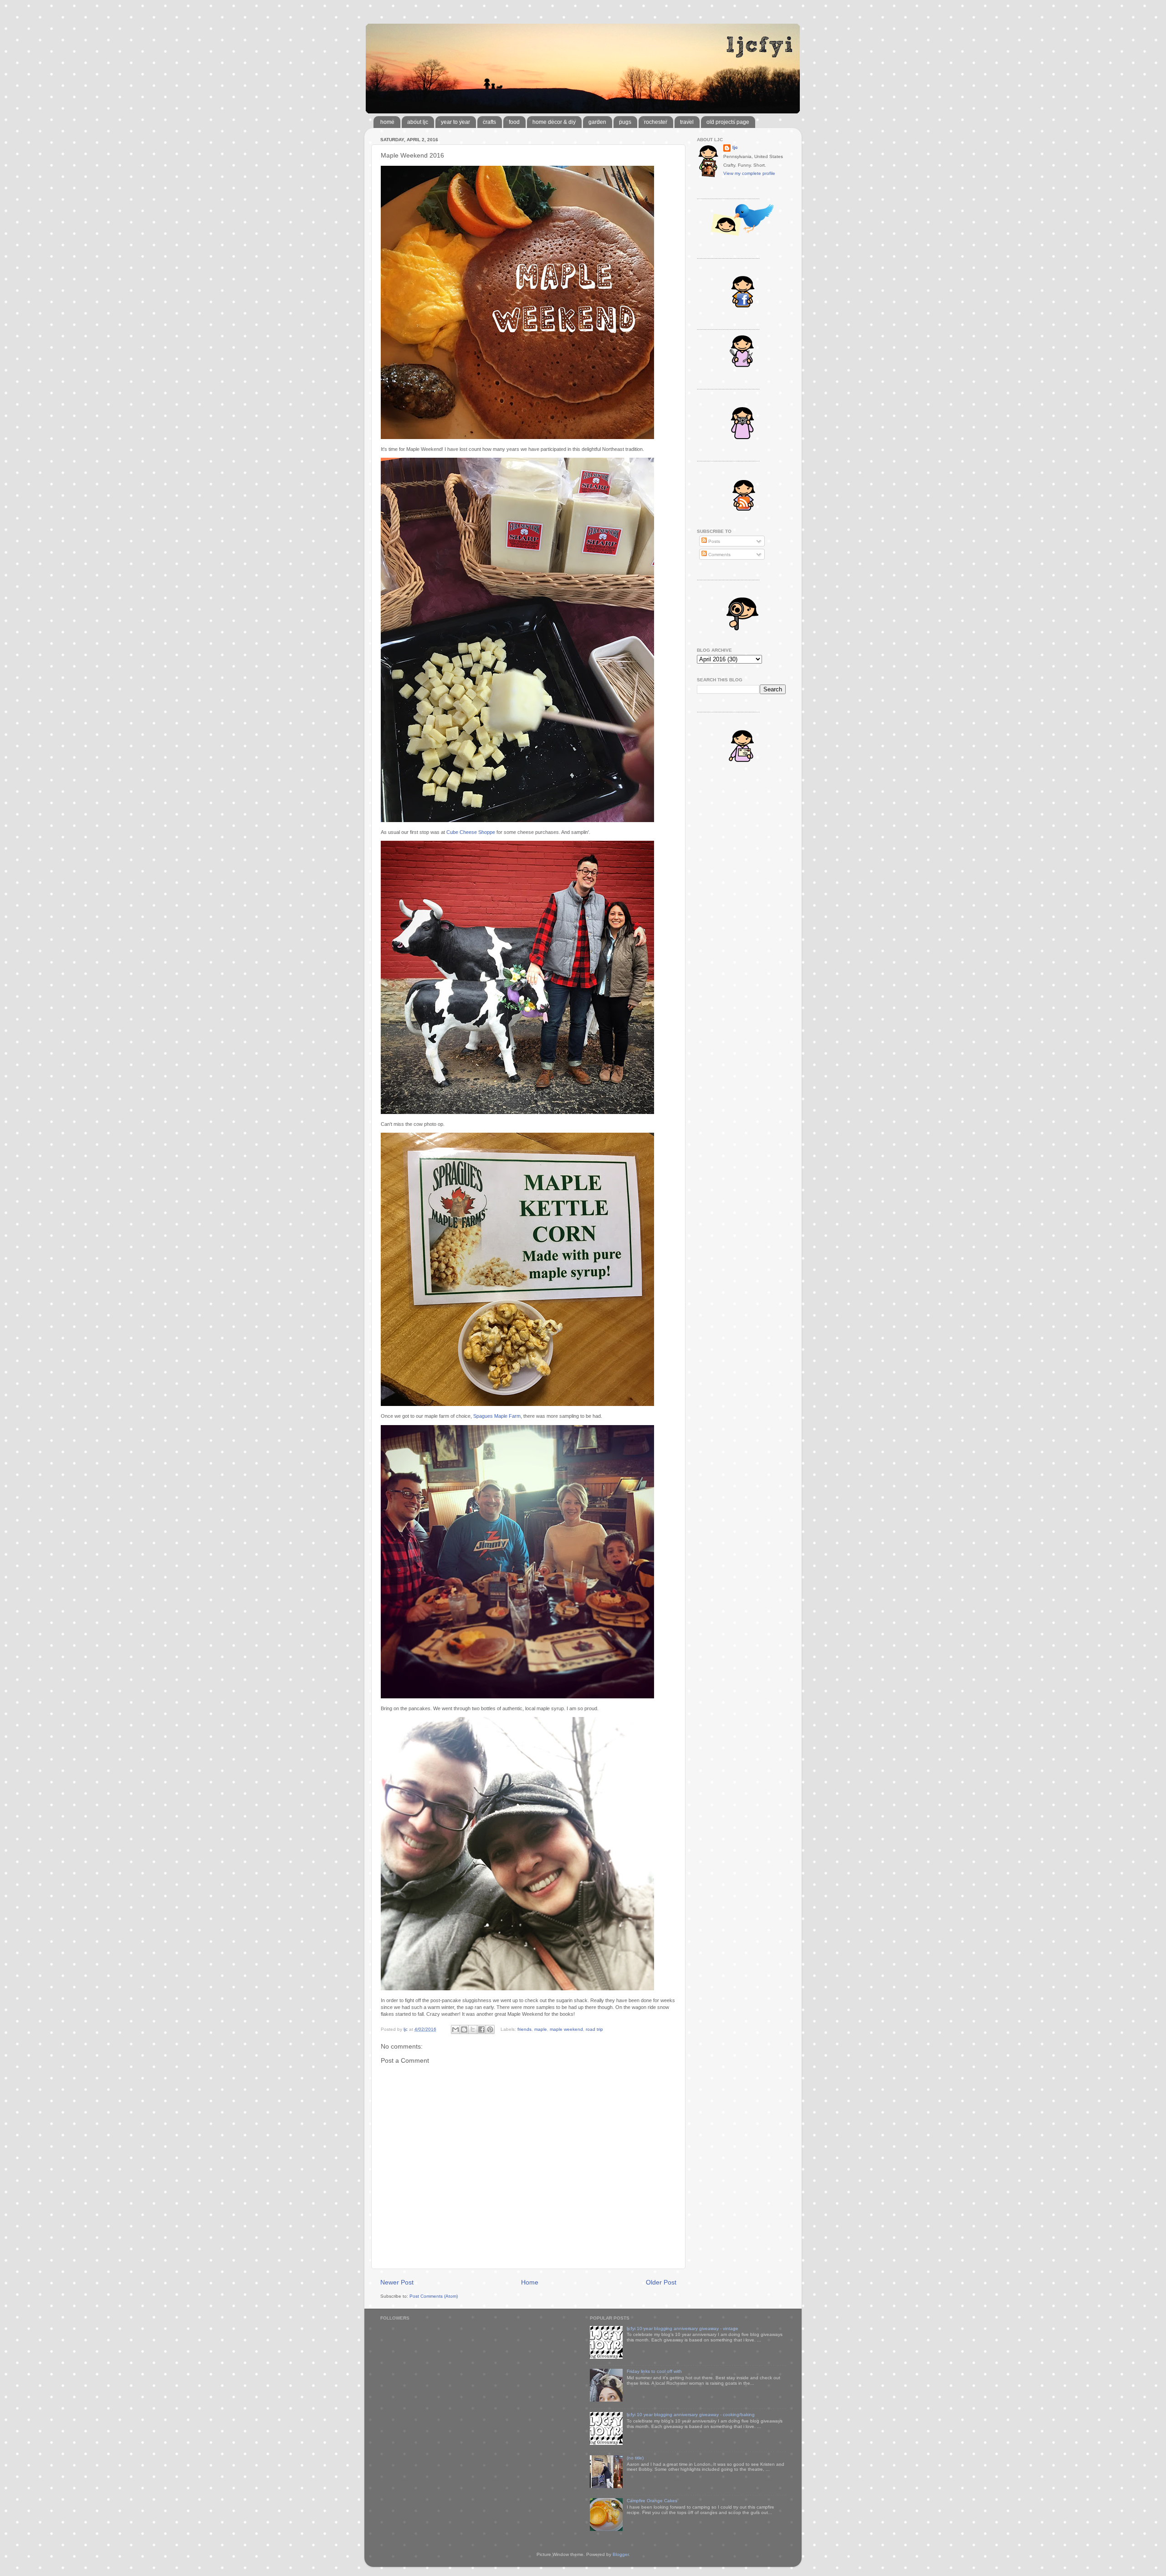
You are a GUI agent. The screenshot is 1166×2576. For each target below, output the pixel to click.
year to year (455, 122)
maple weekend (566, 2029)
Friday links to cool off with (654, 2371)
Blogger (621, 2554)
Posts (713, 541)
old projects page (728, 122)
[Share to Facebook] (481, 2029)
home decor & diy (554, 122)
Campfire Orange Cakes (652, 2501)
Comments (719, 555)
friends (524, 2029)
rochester (656, 122)
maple (541, 2029)
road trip (594, 2029)
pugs (625, 122)
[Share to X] (473, 2029)
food (514, 122)
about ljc (418, 122)
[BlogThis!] (464, 2029)
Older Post (661, 2282)
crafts (489, 122)
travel (687, 122)
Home (530, 2282)
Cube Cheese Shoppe (471, 832)
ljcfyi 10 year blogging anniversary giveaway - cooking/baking (691, 2415)
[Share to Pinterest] (490, 2029)
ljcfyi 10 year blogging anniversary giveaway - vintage (683, 2328)
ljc (735, 147)
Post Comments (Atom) (434, 2296)
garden (597, 122)
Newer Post (397, 2282)
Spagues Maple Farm (497, 1416)
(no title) (635, 2458)
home (387, 122)
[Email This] (455, 2029)
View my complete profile (749, 173)
